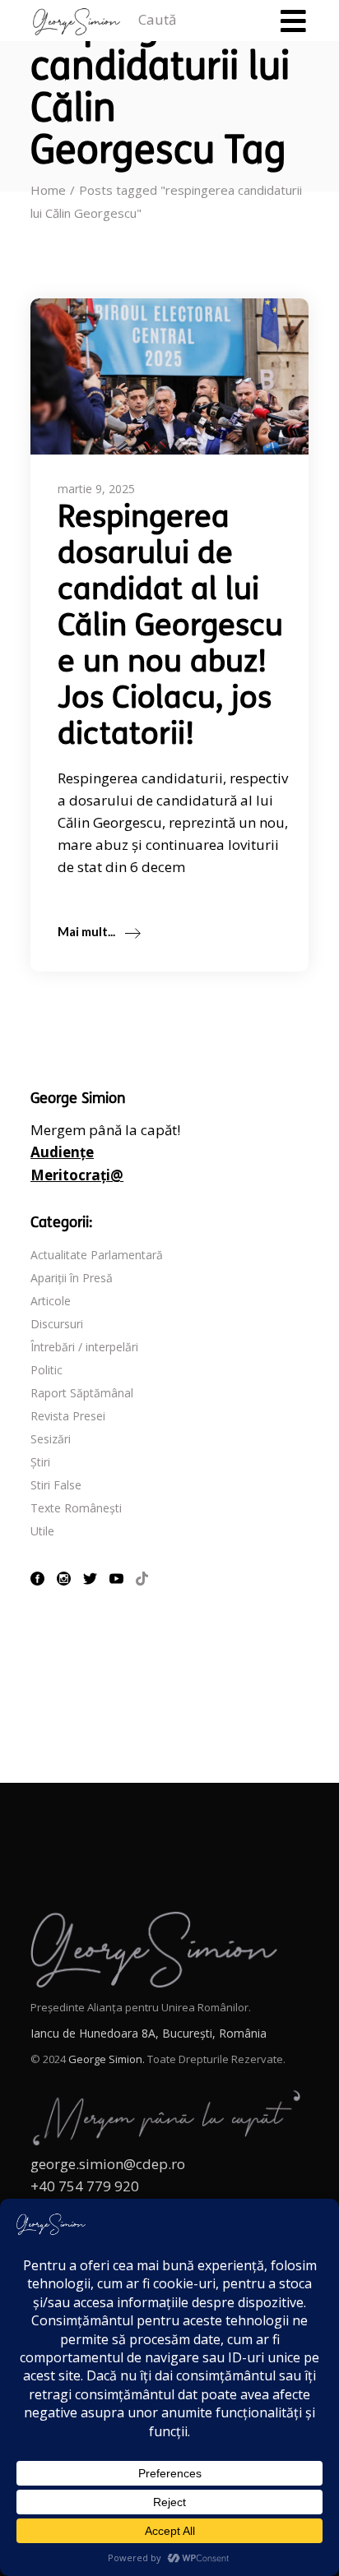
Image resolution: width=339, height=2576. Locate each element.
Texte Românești (76, 1508)
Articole (51, 1301)
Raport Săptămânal (82, 1393)
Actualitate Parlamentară (97, 1255)
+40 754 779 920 (85, 2186)
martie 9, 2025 (96, 489)
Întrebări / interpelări (84, 1347)
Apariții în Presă (72, 1278)
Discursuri (57, 1324)
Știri (40, 1462)
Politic (46, 1370)
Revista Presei (68, 1416)
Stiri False (56, 1485)
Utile (42, 1531)
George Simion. (107, 2059)
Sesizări (51, 1439)
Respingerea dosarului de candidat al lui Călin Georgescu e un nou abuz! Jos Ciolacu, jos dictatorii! (170, 628)
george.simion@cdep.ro (108, 2164)
